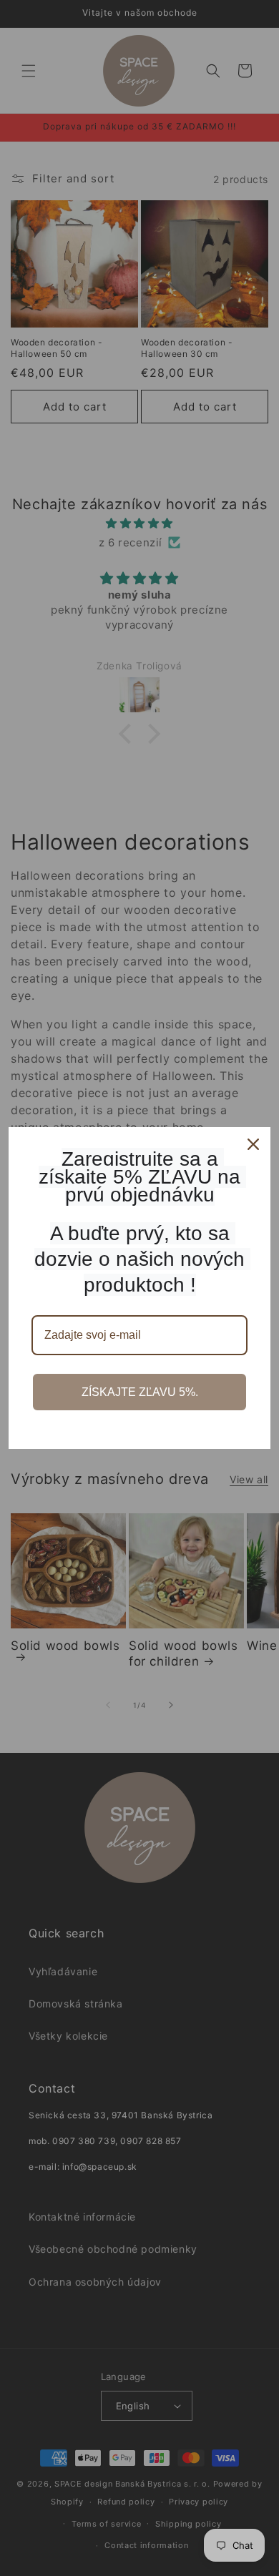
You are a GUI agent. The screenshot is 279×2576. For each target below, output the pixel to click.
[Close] (253, 1144)
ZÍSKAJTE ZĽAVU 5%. (140, 1392)
